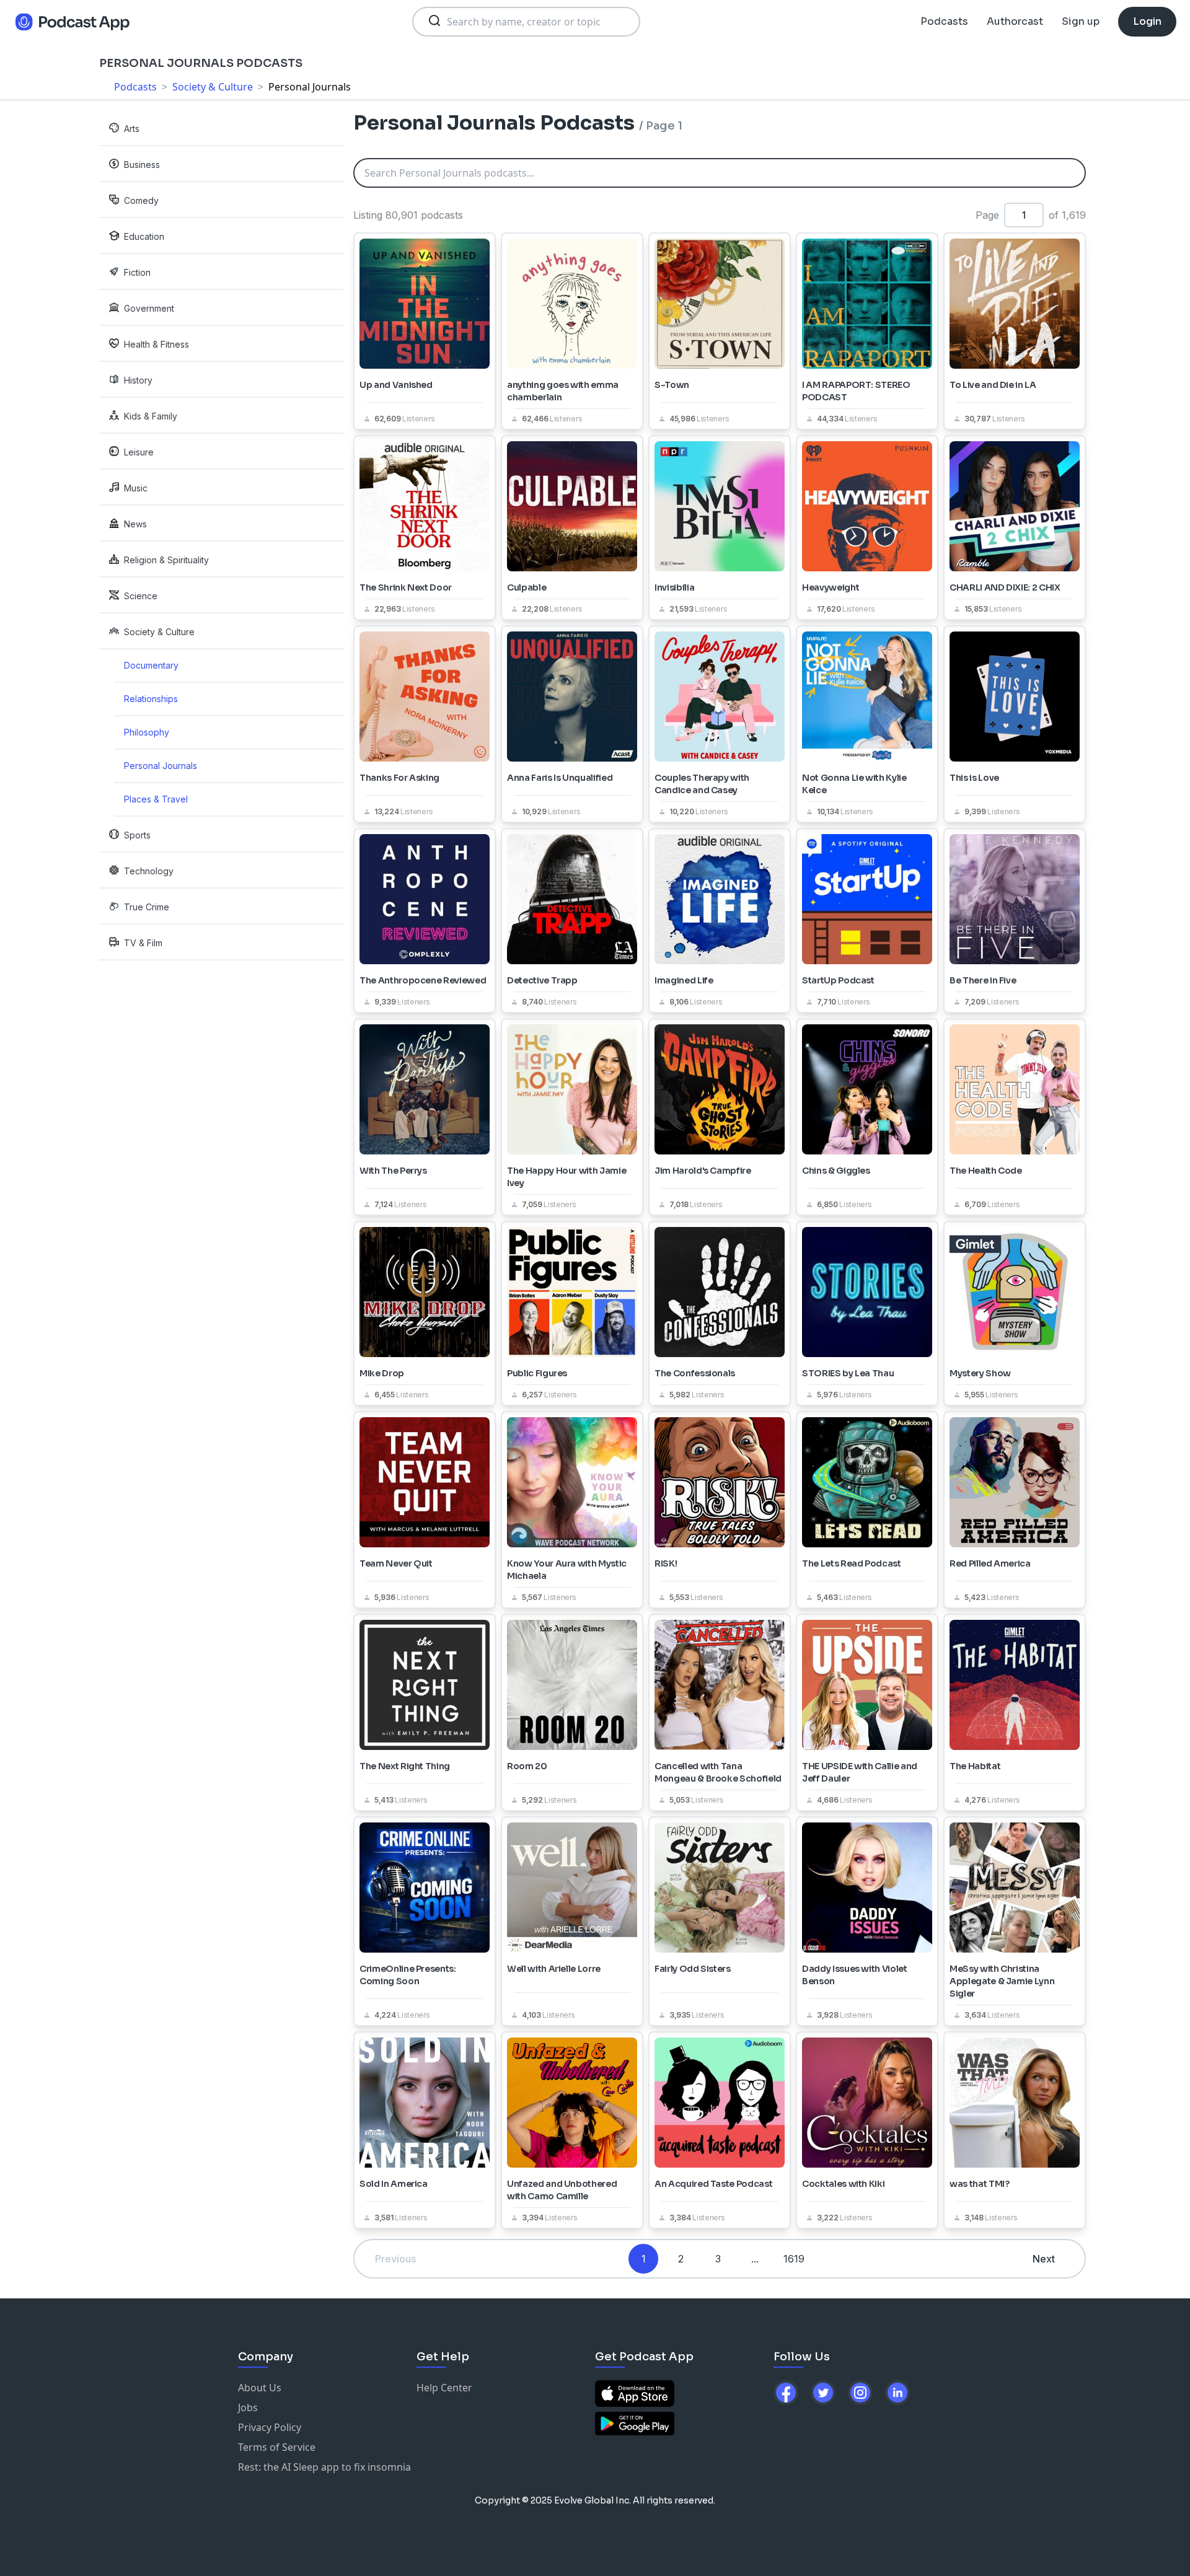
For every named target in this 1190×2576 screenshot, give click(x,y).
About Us (260, 2388)
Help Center (444, 2388)
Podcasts (944, 21)
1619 (794, 2259)
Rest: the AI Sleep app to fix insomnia (324, 2467)
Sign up (1081, 21)
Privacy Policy (270, 2427)
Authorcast (1015, 21)
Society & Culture (213, 87)
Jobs (248, 2407)
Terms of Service (277, 2447)
